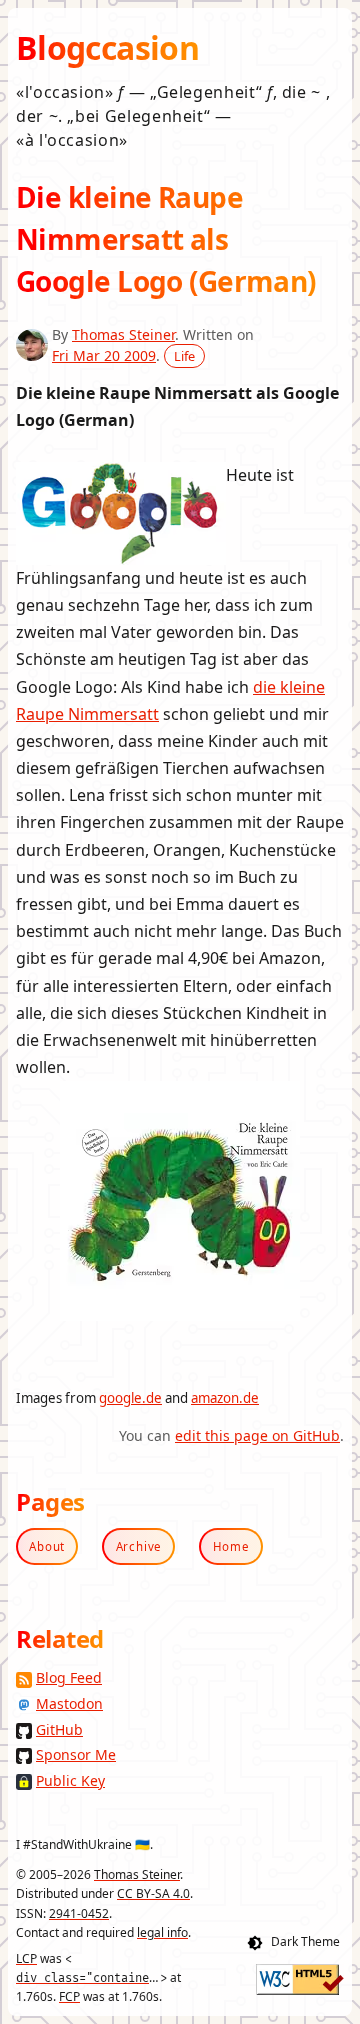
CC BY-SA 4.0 (153, 1893)
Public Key (70, 1780)
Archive (139, 1546)
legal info (162, 1932)
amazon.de (225, 1398)
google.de (130, 1398)
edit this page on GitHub (257, 1435)
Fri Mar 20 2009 (104, 355)
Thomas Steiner (123, 334)
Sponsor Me (76, 1754)
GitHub (59, 1729)
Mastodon (69, 1703)
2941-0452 (79, 1913)
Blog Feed (69, 1677)
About (47, 1546)
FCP (69, 1996)
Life (184, 356)
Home (231, 1546)
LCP (26, 1958)
